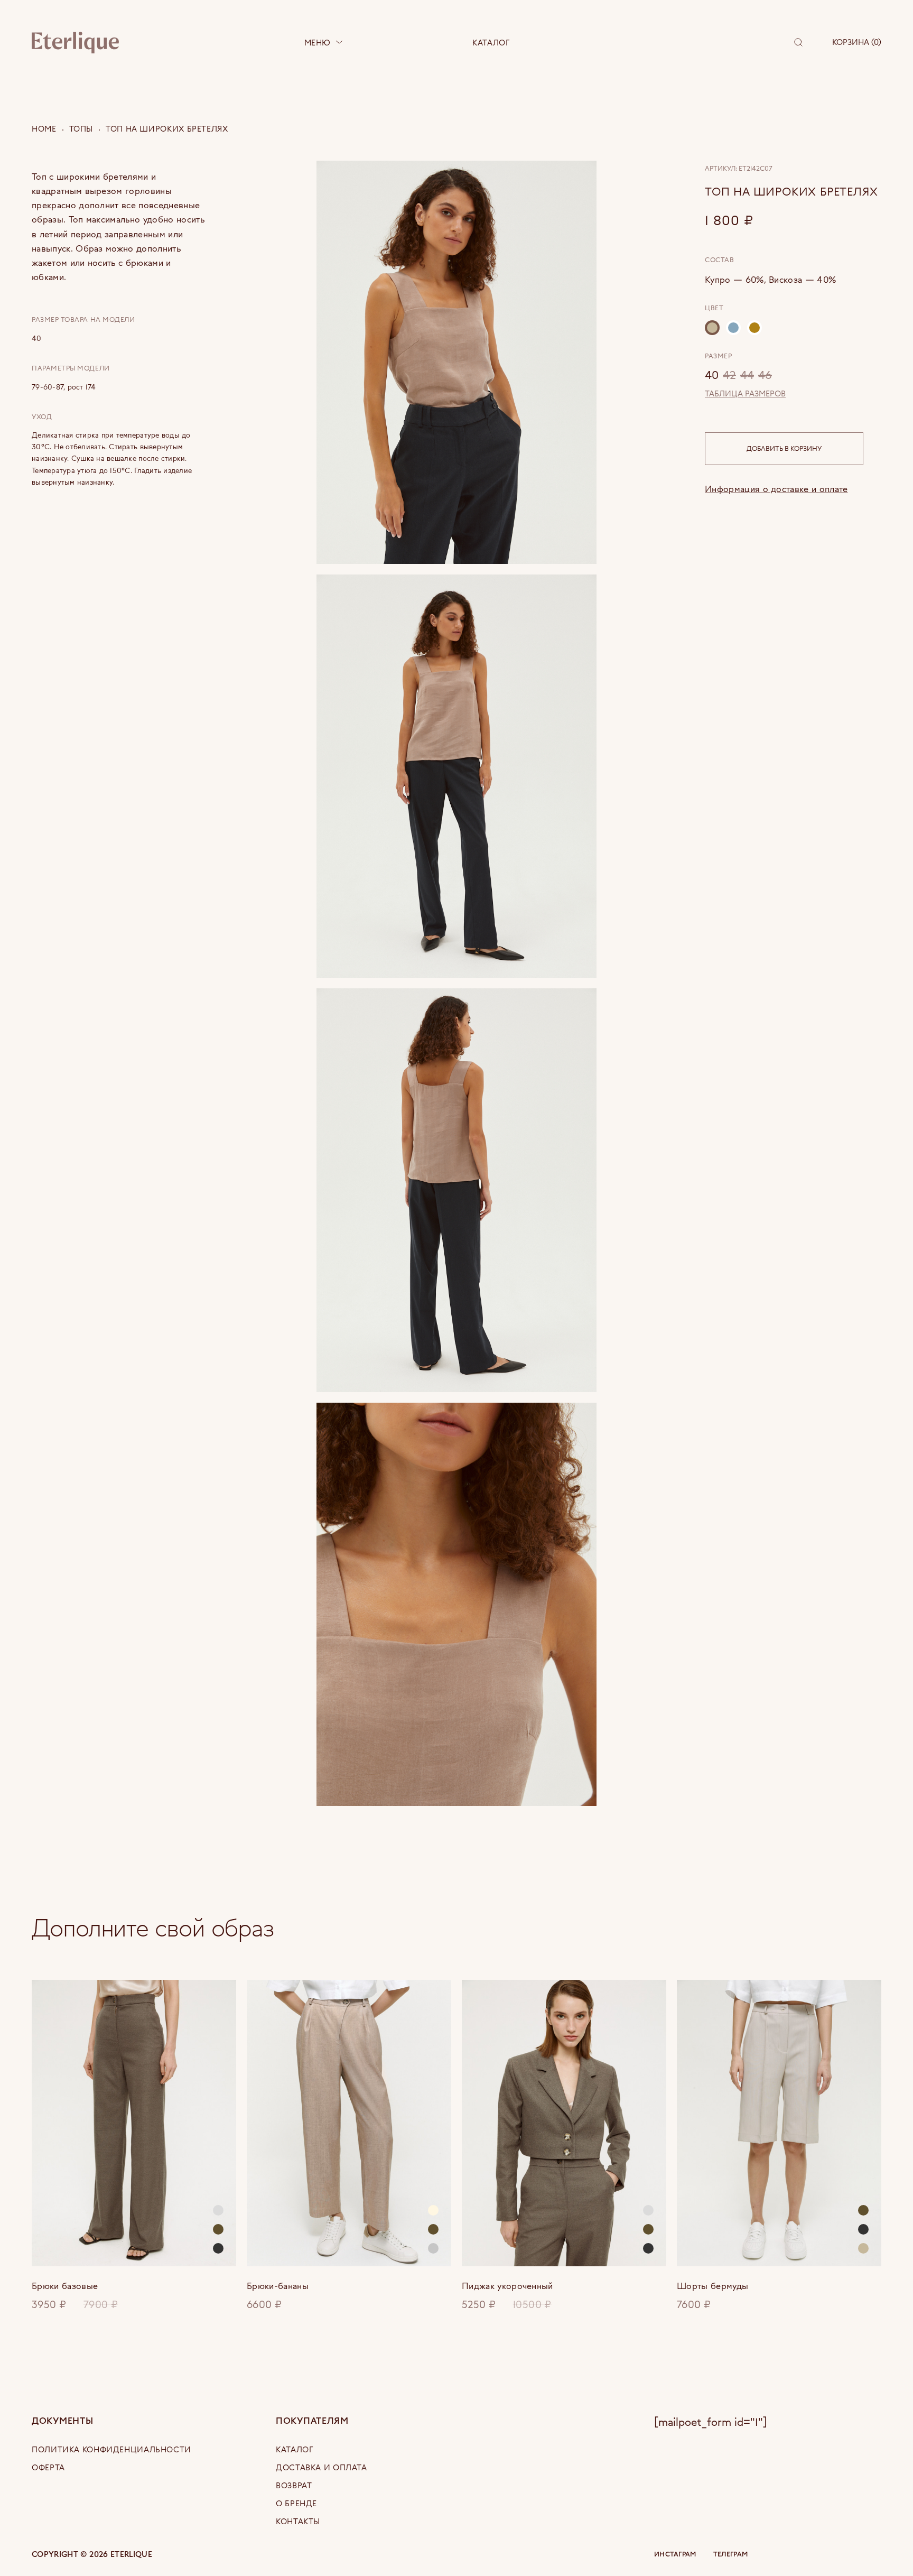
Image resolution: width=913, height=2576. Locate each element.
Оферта (48, 2467)
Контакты (298, 2521)
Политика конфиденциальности (111, 2449)
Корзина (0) (857, 42)
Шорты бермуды (712, 2286)
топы (81, 129)
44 (747, 374)
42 (729, 374)
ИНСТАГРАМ (675, 2554)
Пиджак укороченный (507, 2286)
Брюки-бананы (278, 2286)
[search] (798, 42)
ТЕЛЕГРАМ (730, 2554)
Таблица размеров (745, 394)
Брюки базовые (65, 2286)
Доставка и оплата (322, 2467)
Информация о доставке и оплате (776, 489)
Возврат (294, 2485)
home (44, 129)
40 (712, 374)
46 (765, 374)
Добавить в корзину (784, 448)
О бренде (296, 2503)
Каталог (491, 43)
